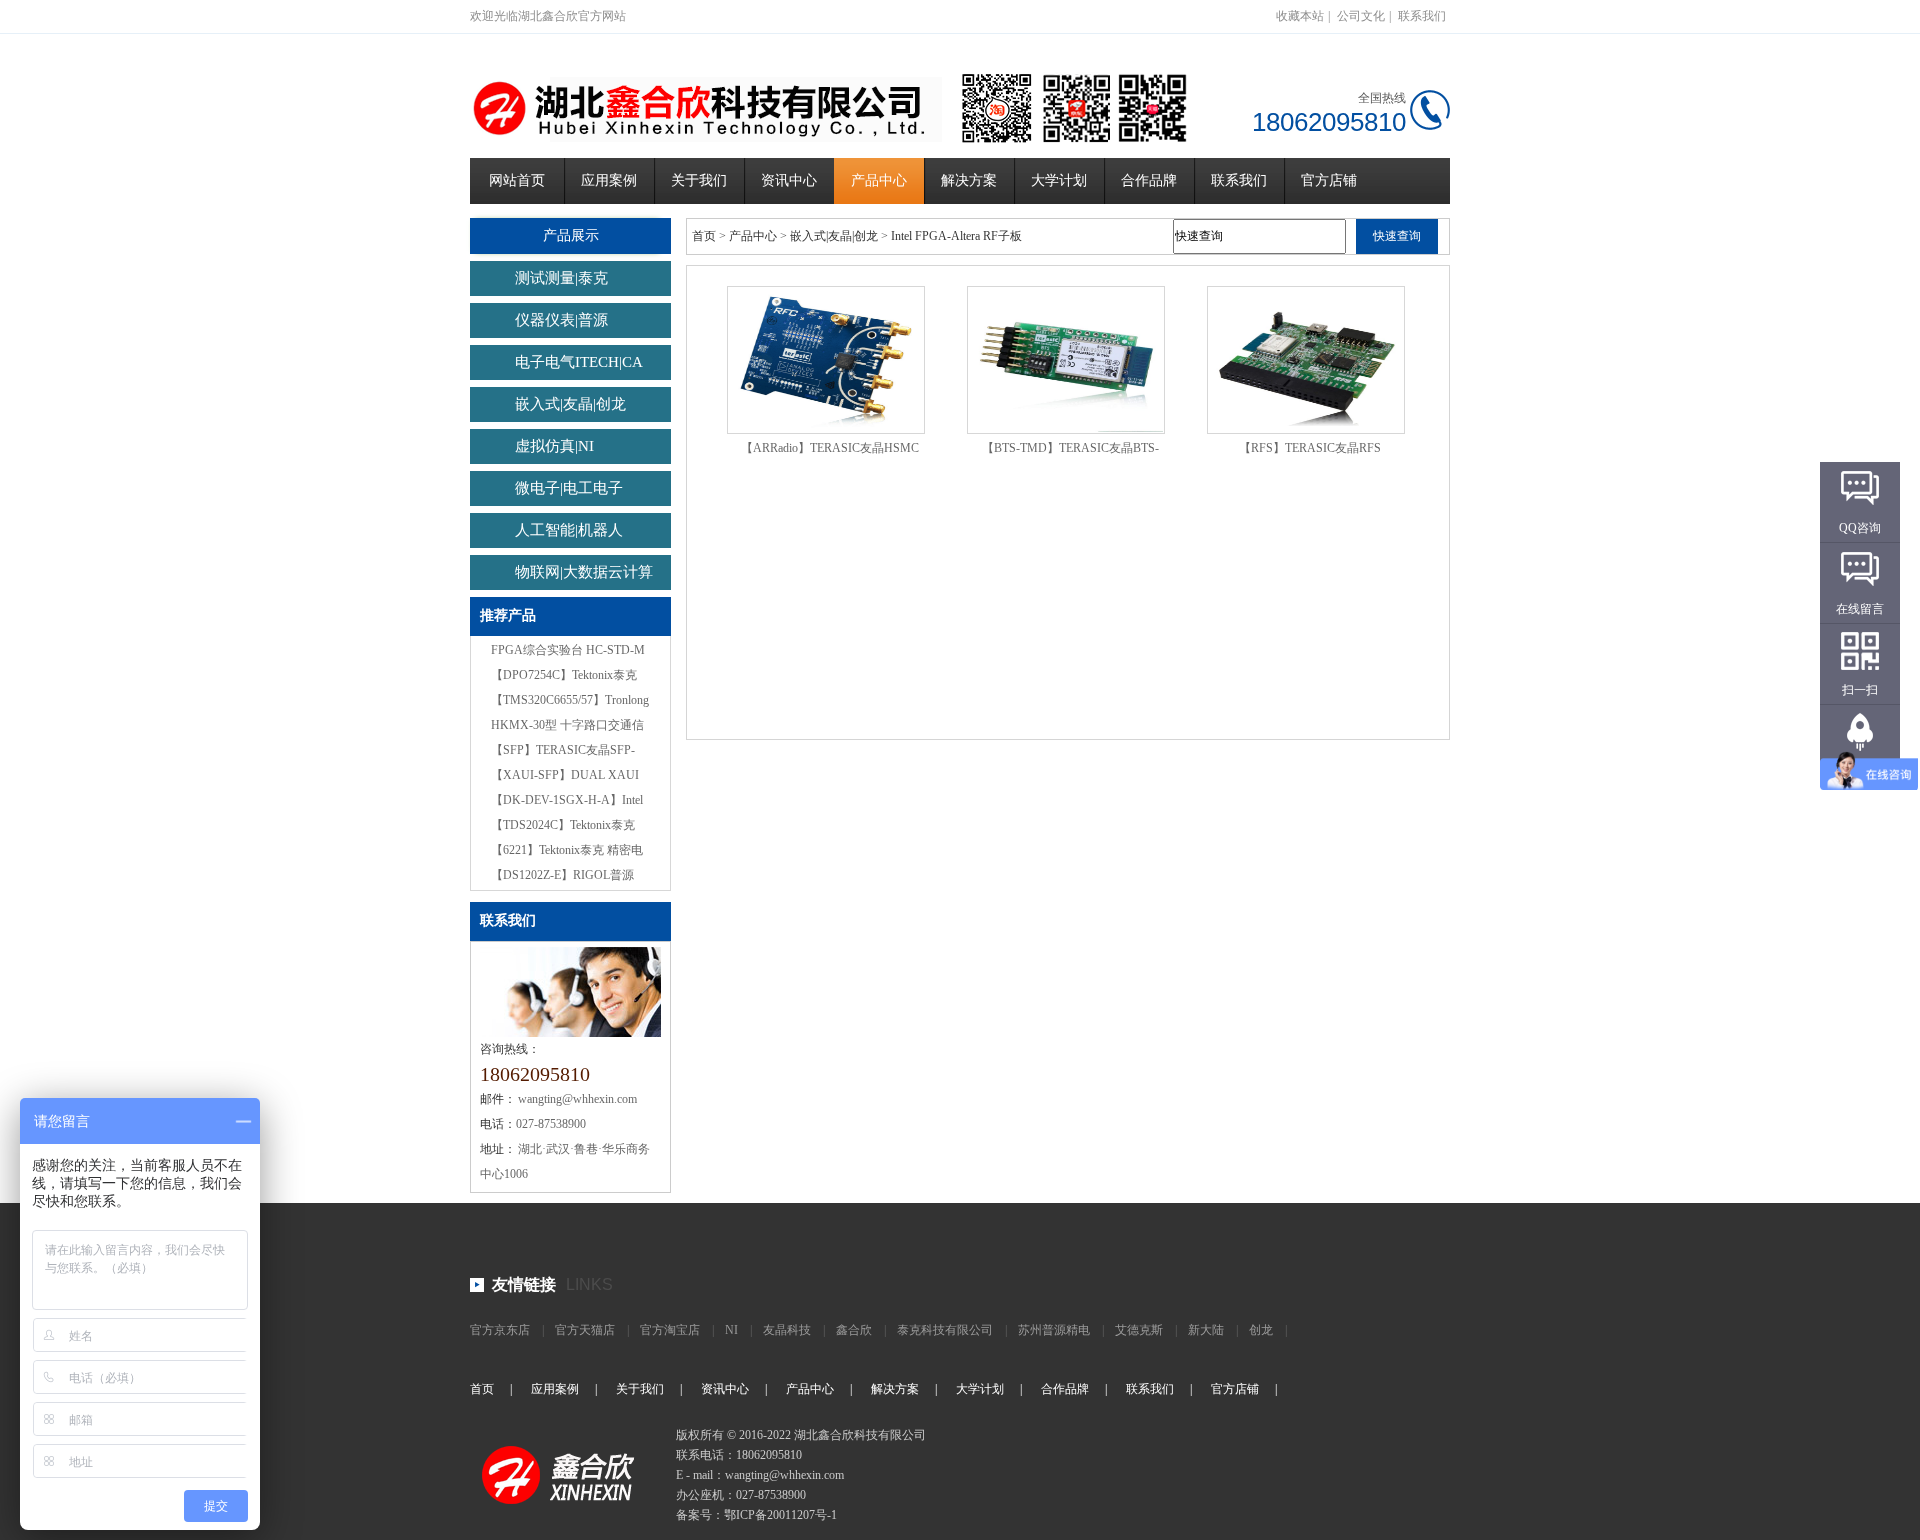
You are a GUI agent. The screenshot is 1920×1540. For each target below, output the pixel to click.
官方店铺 (1329, 180)
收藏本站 (1300, 16)
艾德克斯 (1139, 1330)
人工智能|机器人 (569, 530)
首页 (704, 236)
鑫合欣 (854, 1330)
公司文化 (1361, 16)
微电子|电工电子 (569, 488)
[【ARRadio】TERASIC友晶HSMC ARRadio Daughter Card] (826, 360)
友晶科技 (787, 1330)
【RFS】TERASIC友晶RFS (1310, 448)
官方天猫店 (585, 1330)
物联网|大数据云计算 (584, 572)
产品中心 (879, 180)
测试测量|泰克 (561, 278)
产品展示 (571, 235)
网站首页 (517, 180)
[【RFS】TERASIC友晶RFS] (1306, 360)
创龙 (1261, 1330)
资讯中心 (789, 180)
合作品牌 (1149, 180)
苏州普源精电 (1054, 1330)
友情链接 (524, 1284)
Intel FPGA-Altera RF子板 (956, 236)
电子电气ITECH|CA (579, 362)
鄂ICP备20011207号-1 (780, 1515)
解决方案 (969, 180)
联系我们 (1422, 16)
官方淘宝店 (670, 1330)
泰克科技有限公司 (945, 1330)
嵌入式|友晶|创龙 (570, 404)
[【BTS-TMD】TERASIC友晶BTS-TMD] (1066, 360)
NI (731, 1330)
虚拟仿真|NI (554, 446)
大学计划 (1059, 180)
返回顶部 (1860, 771)
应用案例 (609, 180)
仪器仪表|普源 (561, 320)
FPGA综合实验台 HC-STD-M (568, 650)
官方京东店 (500, 1330)
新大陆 (1206, 1330)
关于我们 (699, 180)
